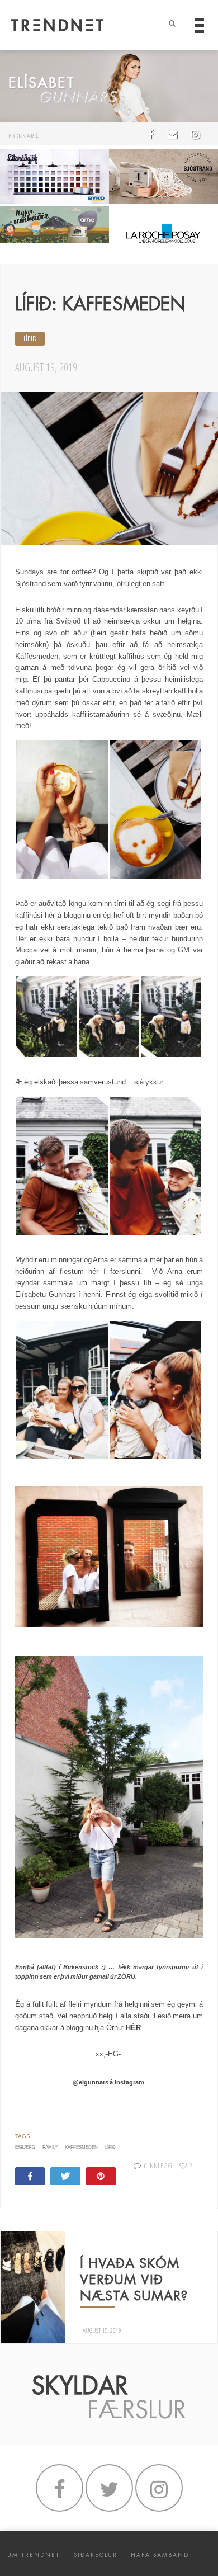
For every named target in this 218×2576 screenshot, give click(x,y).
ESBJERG (25, 2147)
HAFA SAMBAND (160, 2555)
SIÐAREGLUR (96, 2555)
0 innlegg (158, 2165)
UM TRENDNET (34, 2555)
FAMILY (50, 2147)
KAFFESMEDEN (81, 2147)
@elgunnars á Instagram (109, 2082)
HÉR (133, 2028)
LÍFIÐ (30, 339)
